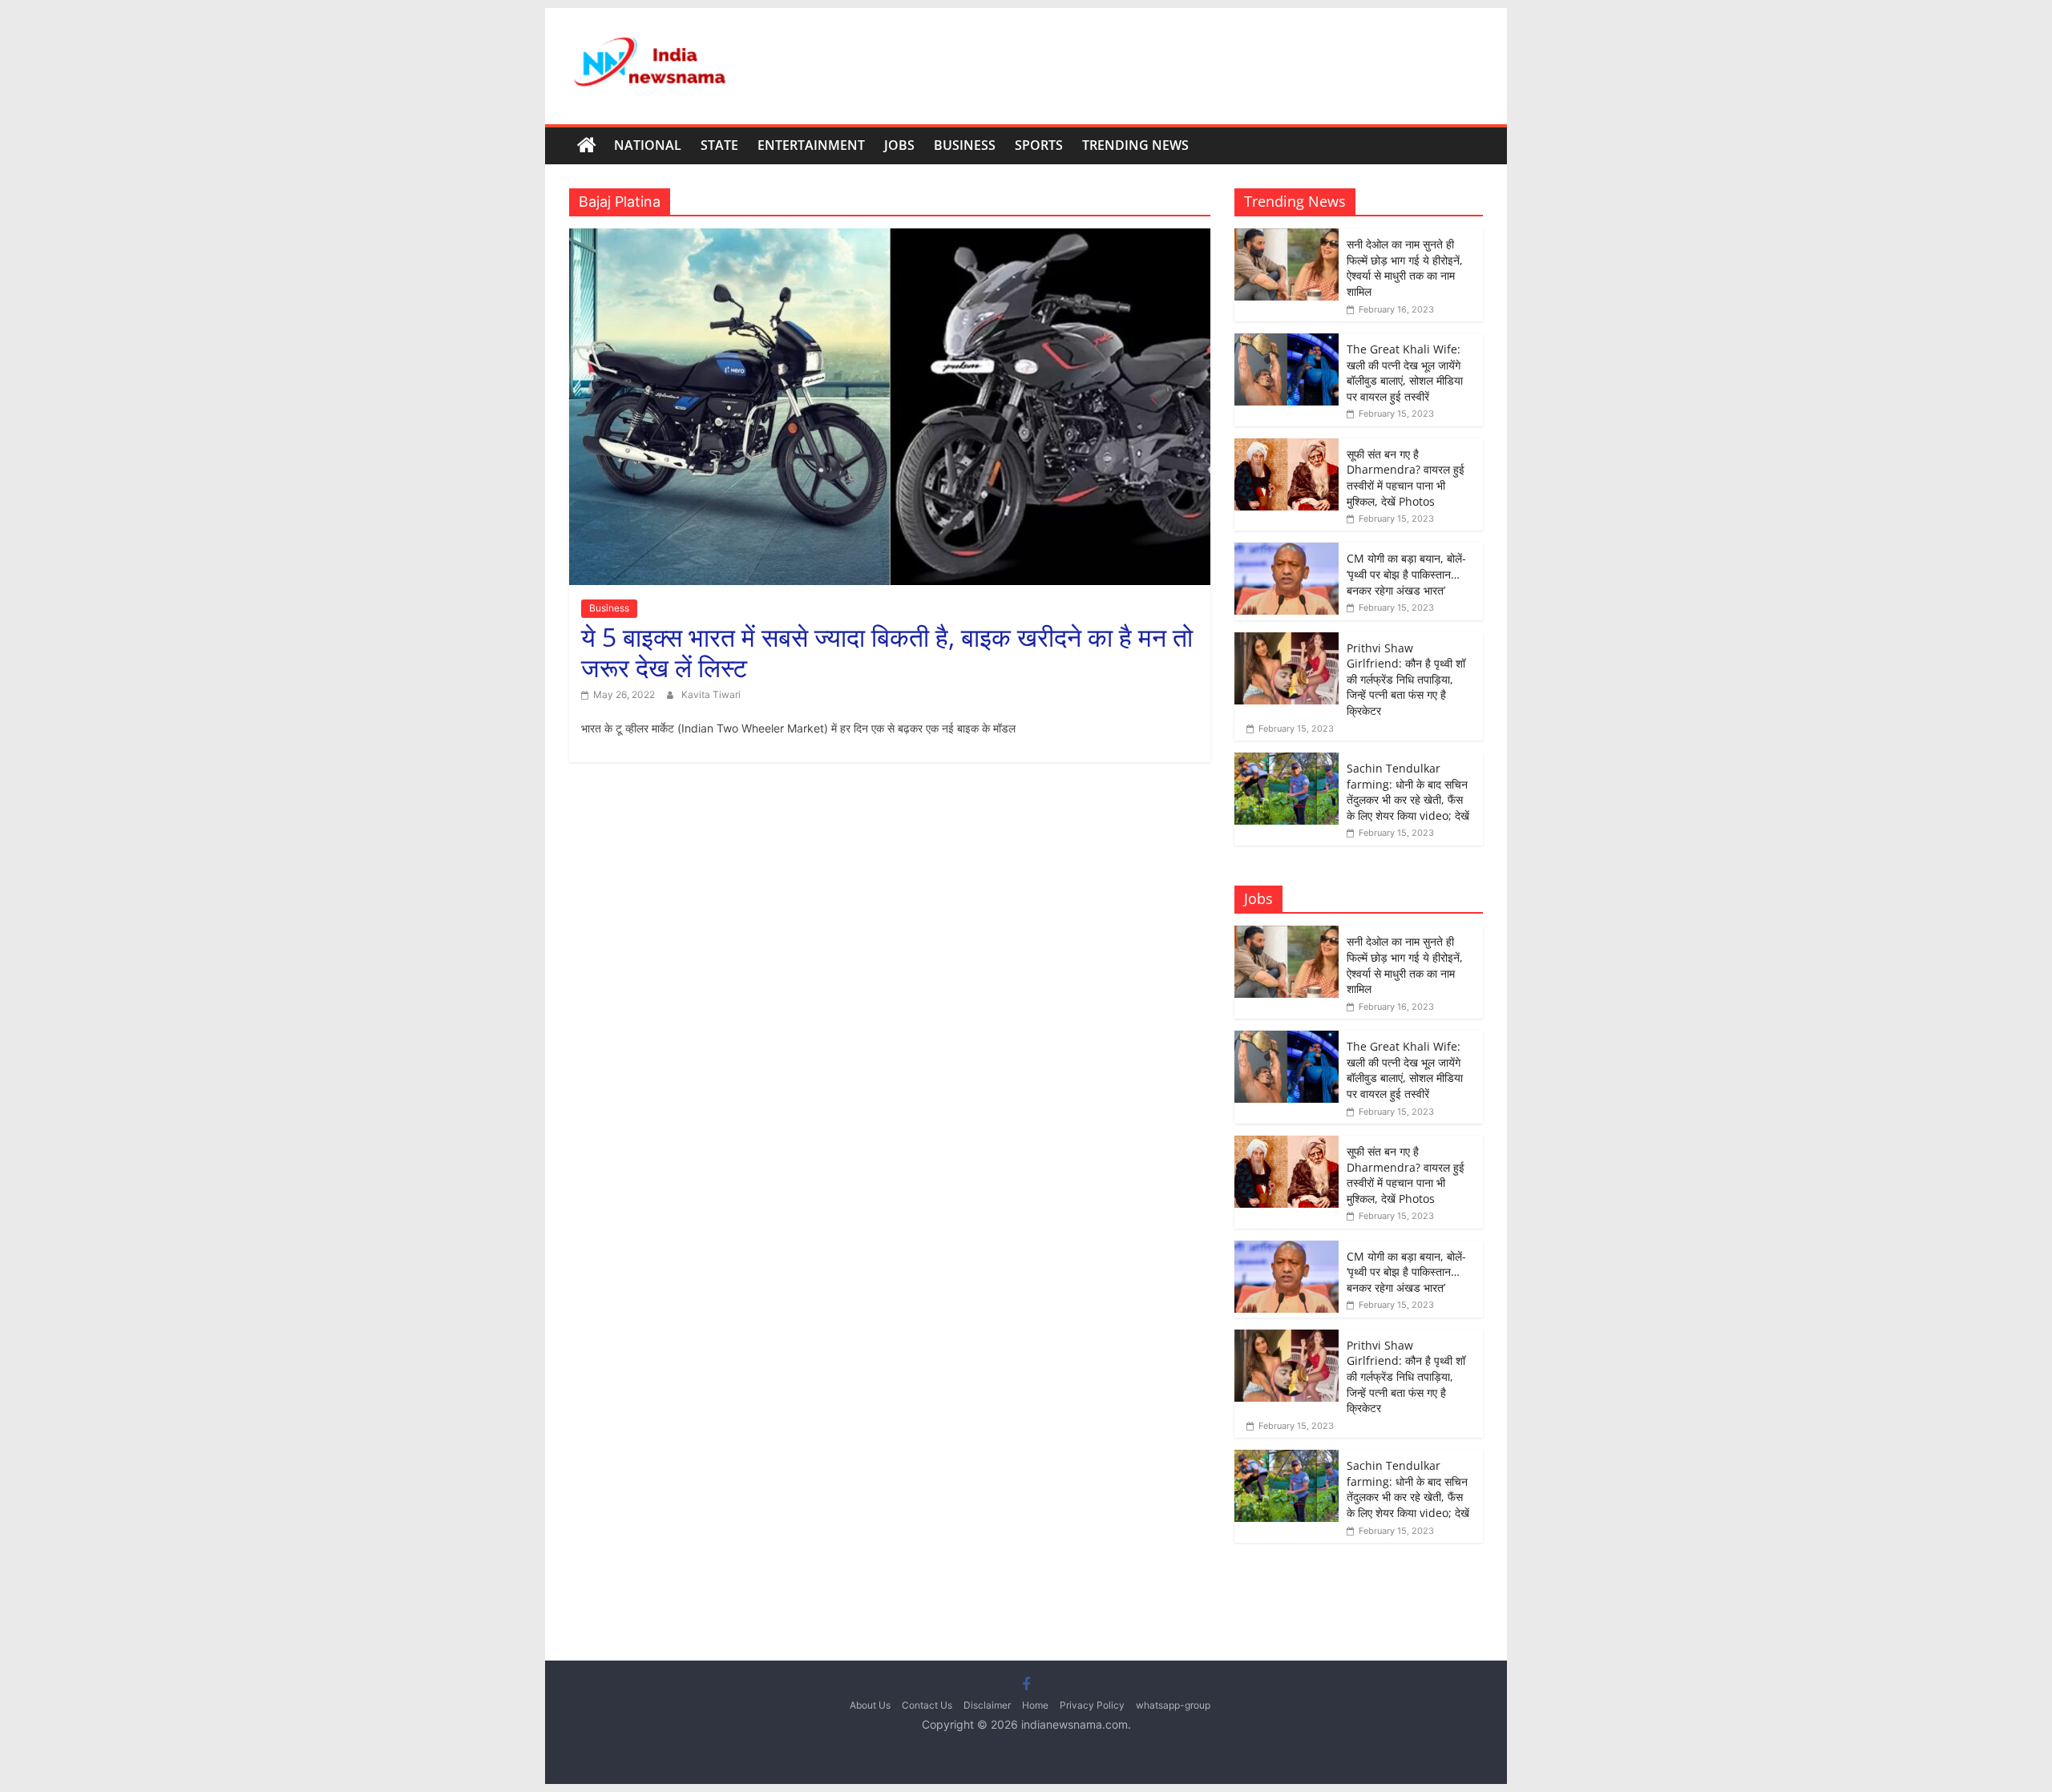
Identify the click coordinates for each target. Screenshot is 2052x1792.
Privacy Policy (1092, 1705)
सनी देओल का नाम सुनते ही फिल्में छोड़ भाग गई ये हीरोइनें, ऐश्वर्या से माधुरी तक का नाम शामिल (1405, 268)
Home (1035, 1705)
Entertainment (811, 145)
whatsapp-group (1173, 1705)
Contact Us (927, 1705)
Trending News (1135, 145)
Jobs (899, 145)
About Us (870, 1705)
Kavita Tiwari (711, 694)
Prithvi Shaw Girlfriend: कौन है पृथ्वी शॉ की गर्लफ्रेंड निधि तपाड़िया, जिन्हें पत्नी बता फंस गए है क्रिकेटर (1406, 679)
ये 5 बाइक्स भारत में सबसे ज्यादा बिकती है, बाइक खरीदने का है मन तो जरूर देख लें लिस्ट (887, 652)
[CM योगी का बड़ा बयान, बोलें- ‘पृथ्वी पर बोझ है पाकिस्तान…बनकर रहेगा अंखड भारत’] (1287, 551)
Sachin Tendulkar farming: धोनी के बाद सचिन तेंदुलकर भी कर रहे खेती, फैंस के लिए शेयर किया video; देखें (1408, 792)
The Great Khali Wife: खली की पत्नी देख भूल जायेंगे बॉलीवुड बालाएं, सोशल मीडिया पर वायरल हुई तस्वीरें (1405, 373)
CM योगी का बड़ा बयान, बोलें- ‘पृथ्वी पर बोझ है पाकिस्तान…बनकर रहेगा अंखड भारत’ (1406, 574)
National (648, 145)
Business (965, 145)
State (719, 145)
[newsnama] (587, 146)
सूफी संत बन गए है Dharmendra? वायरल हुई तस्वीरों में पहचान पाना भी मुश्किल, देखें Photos (1406, 478)
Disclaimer (987, 1705)
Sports (1039, 145)
